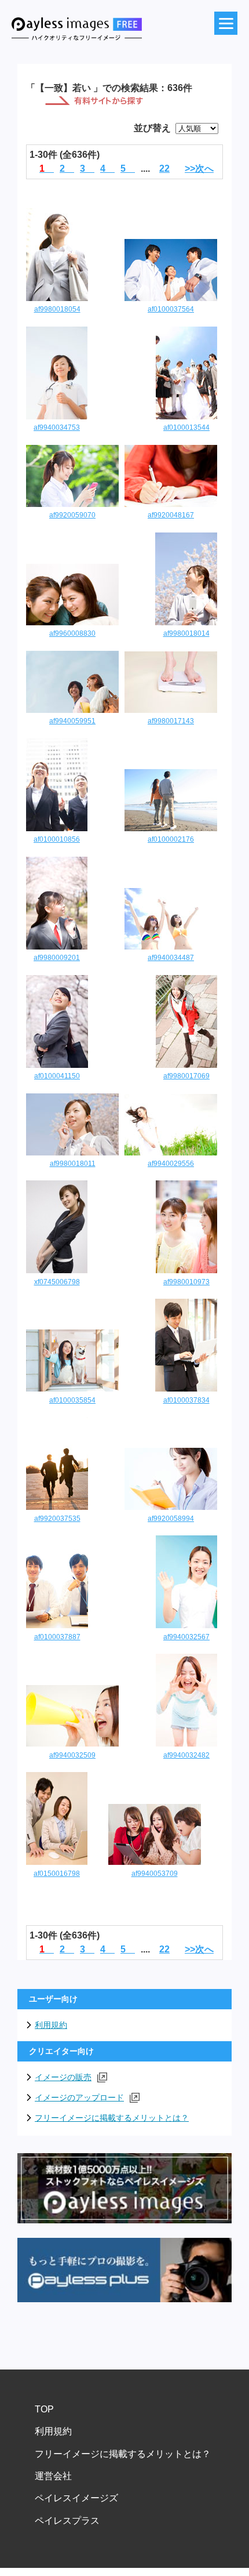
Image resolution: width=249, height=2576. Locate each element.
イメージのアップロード (79, 2097)
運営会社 (53, 2476)
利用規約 (51, 2025)
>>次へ (199, 169)
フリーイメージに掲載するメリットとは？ (112, 2118)
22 (164, 169)
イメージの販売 (63, 2077)
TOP (44, 2409)
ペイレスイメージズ (76, 2498)
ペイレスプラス (67, 2521)
